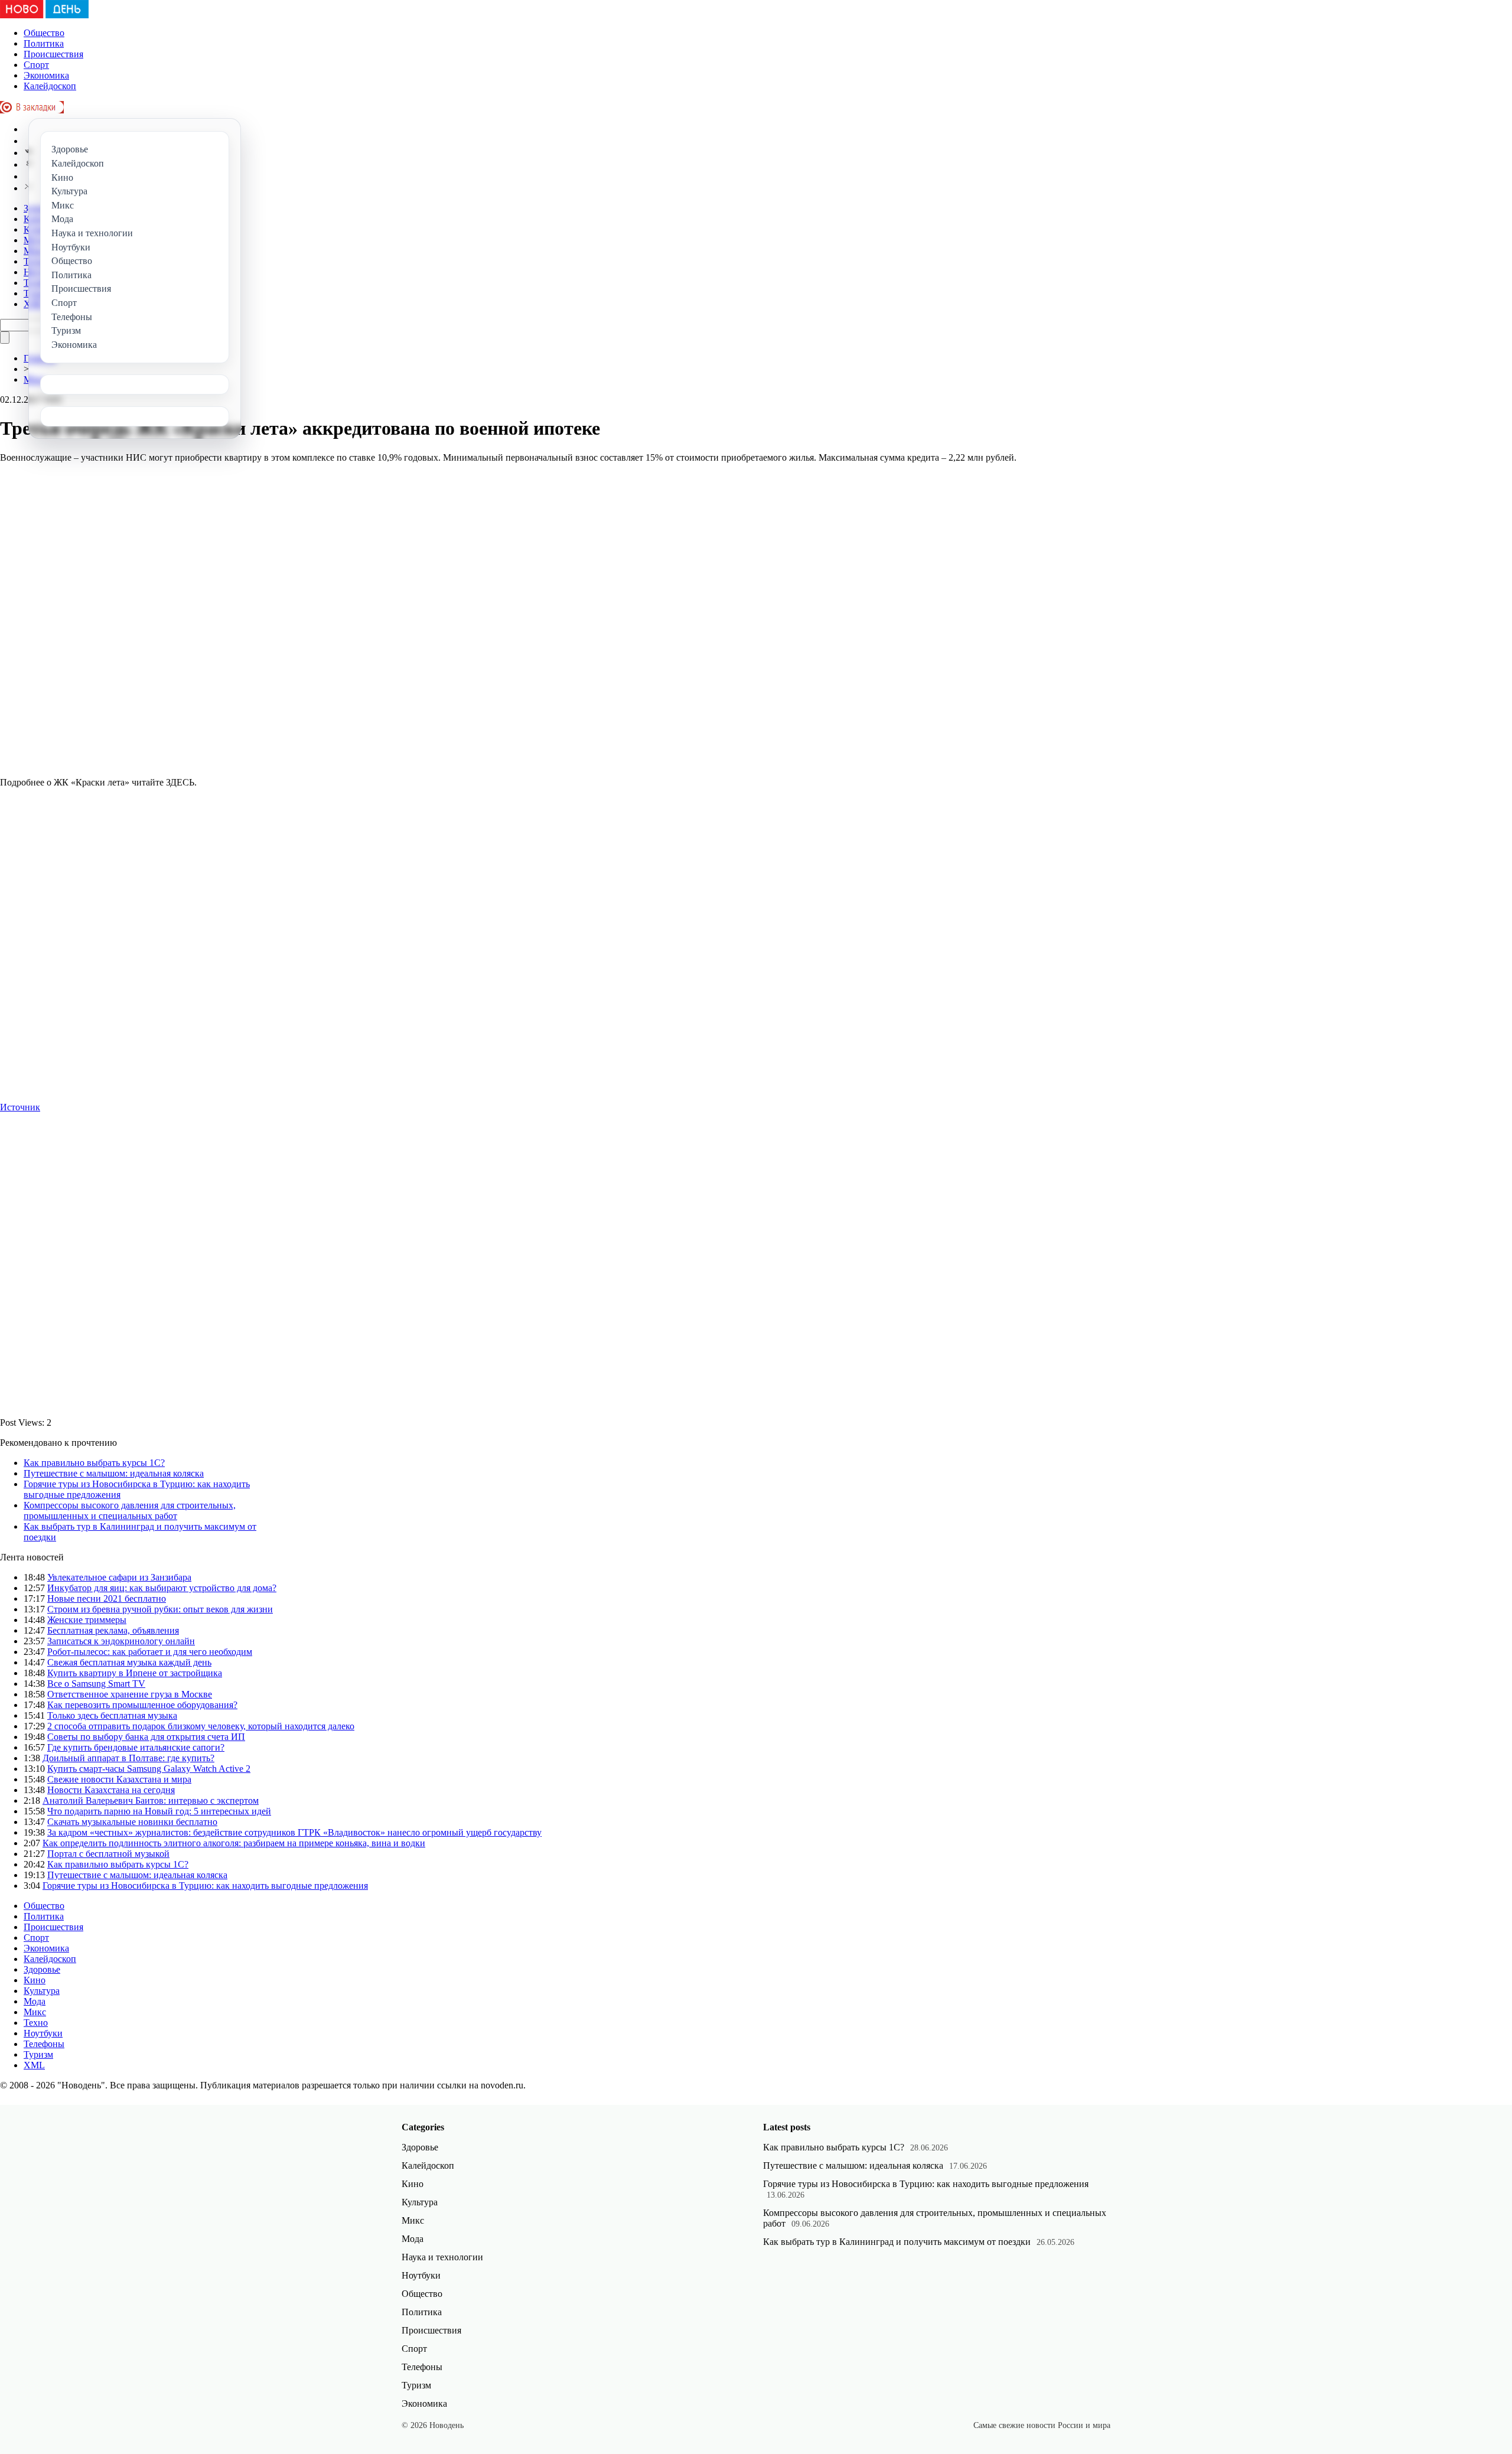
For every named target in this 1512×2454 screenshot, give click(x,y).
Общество (44, 33)
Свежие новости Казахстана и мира (119, 1779)
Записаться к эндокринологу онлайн (121, 1641)
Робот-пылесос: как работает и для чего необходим (150, 1652)
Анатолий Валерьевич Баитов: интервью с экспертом (151, 1800)
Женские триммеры (87, 1620)
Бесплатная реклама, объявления (113, 1630)
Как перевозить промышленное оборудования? (142, 1705)
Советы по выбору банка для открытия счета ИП (146, 1737)
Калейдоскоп (50, 86)
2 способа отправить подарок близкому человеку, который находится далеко (201, 1726)
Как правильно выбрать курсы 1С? (94, 1463)
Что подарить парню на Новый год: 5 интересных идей (159, 1811)
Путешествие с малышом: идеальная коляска (114, 1473)
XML (34, 2065)
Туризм (38, 2054)
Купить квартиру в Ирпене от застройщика (135, 1673)
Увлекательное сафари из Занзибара (119, 1577)
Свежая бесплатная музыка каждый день (129, 1662)
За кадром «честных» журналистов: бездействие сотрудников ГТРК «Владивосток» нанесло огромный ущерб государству (294, 1832)
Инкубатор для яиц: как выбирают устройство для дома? (162, 1588)
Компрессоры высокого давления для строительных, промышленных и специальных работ (130, 1510)
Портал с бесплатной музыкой (108, 1854)
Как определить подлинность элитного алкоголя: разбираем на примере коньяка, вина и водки (234, 1843)
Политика (44, 43)
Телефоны (44, 2044)
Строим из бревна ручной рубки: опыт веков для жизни (160, 1609)
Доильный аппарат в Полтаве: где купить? (128, 1758)
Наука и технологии (442, 2257)
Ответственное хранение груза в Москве (130, 1694)
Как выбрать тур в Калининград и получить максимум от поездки (897, 2242)
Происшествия (53, 54)
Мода (35, 2001)
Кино (35, 1980)
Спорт (36, 65)
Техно (36, 2023)
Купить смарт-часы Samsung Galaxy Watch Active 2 (149, 1769)
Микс (35, 2012)
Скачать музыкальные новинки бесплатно (132, 1822)
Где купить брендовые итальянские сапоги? (136, 1747)
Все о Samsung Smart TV (96, 1684)
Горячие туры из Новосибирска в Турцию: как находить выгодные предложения (205, 1886)
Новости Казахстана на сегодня (111, 1790)
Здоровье (42, 1969)
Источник (20, 1107)
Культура (42, 1991)
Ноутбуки (43, 2033)
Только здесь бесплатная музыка (112, 1715)
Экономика (46, 75)
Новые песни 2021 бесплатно (107, 1598)
